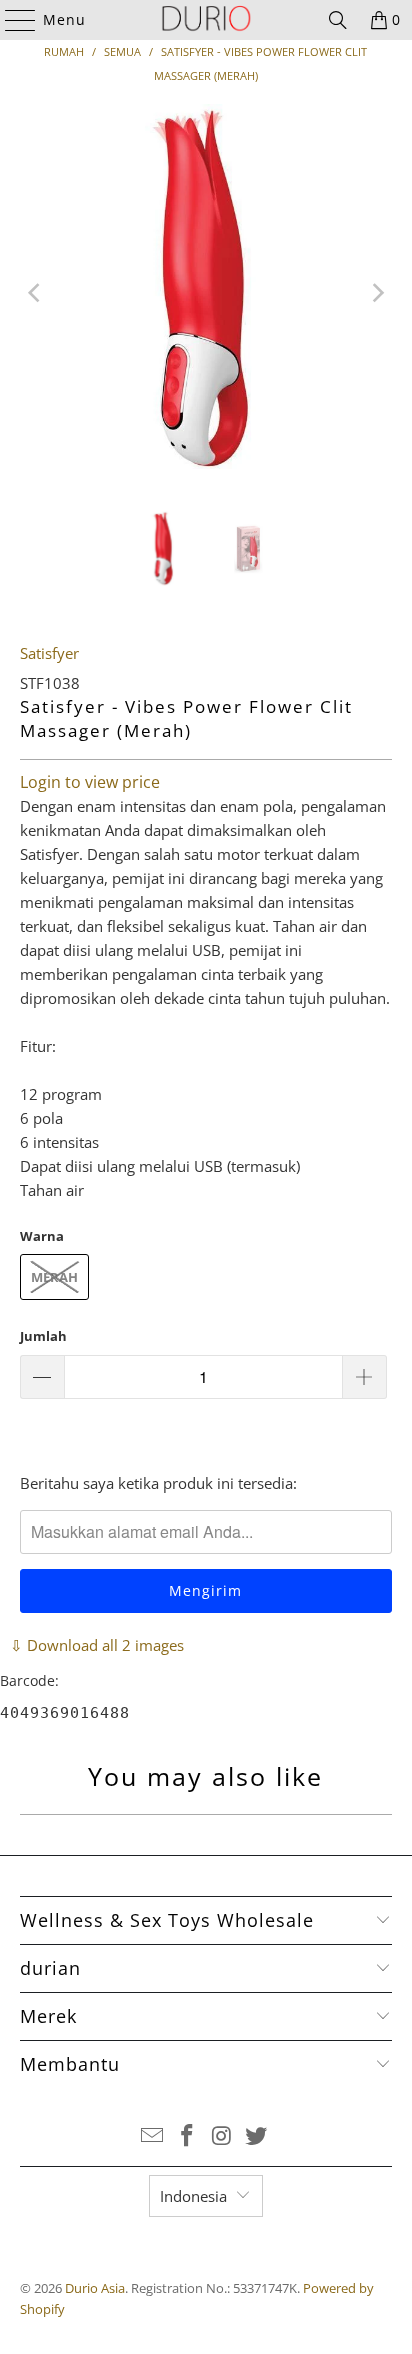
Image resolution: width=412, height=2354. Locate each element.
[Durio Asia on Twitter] (257, 2136)
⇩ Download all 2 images (97, 1645)
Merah (54, 1277)
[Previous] (35, 292)
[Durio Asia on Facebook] (188, 2136)
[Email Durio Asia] (153, 2136)
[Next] (377, 292)
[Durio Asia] (206, 20)
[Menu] (11, 20)
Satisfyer (49, 653)
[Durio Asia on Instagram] (222, 2136)
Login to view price (90, 782)
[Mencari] (338, 20)
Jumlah (43, 1336)
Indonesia (193, 2196)
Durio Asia (95, 2288)
